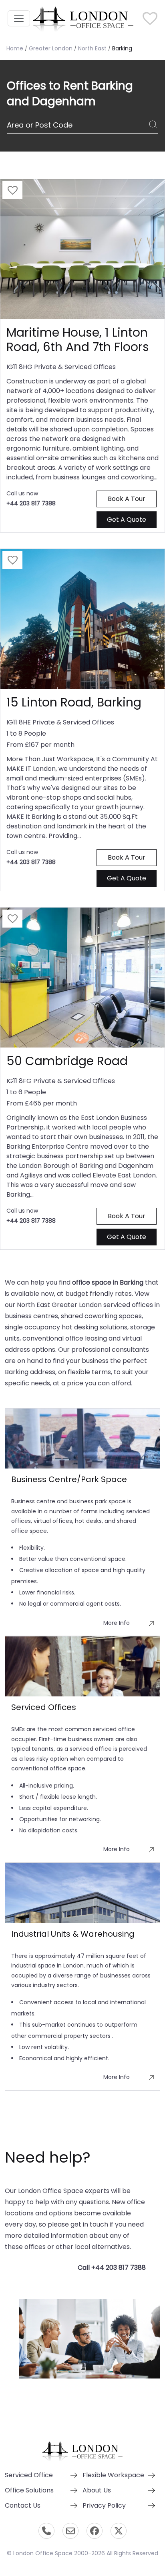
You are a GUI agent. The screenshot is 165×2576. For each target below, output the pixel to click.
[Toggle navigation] (19, 18)
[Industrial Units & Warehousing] (82, 1893)
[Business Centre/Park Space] (82, 1439)
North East (92, 48)
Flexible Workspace (113, 2475)
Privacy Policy (104, 2505)
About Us (97, 2490)
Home (15, 48)
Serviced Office (29, 2475)
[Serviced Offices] (82, 1666)
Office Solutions (29, 2490)
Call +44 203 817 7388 (112, 2268)
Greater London (51, 48)
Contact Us (23, 2505)
